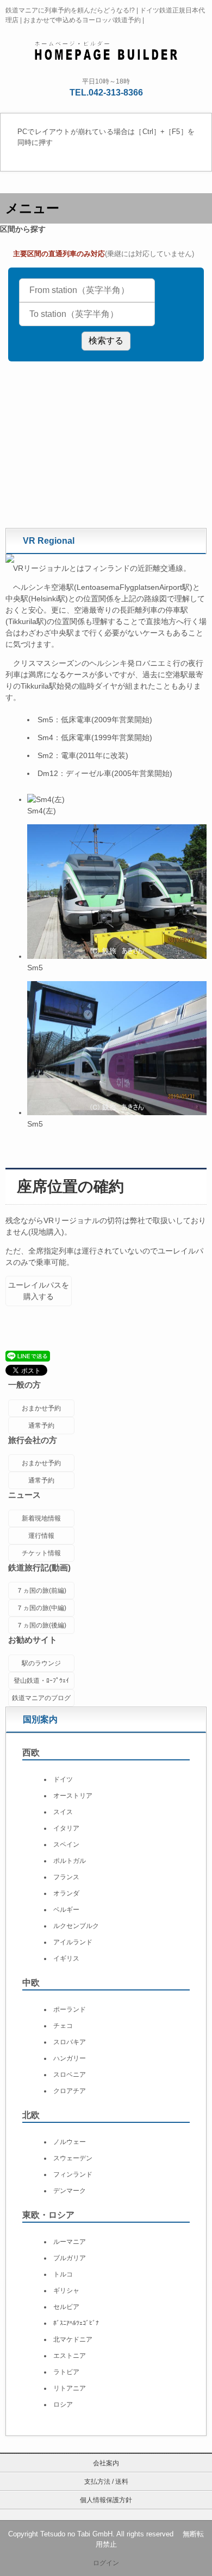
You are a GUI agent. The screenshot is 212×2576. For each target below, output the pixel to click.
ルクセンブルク (76, 1926)
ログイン (106, 2563)
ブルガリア (70, 2258)
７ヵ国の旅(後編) (41, 1625)
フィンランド (73, 2174)
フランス (66, 1877)
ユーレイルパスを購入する (39, 1291)
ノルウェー (70, 2142)
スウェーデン (73, 2158)
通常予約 (41, 1426)
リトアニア (70, 2388)
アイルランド (73, 1942)
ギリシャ (66, 2291)
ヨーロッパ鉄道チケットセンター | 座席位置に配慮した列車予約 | (106, 49)
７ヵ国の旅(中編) (41, 1608)
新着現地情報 (41, 1518)
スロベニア (70, 2075)
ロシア (63, 2405)
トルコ (63, 2274)
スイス (63, 1812)
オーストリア (73, 1796)
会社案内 (106, 2463)
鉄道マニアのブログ (41, 1698)
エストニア (70, 2356)
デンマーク (70, 2191)
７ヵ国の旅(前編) (41, 1591)
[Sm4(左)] (46, 799)
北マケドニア (73, 2339)
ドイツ (63, 1779)
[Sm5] (117, 956)
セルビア (66, 2307)
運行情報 (41, 1536)
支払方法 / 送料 (106, 2482)
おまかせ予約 (41, 1408)
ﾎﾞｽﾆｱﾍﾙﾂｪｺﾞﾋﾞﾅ (76, 2323)
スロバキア (70, 2042)
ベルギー (66, 1910)
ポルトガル (70, 1861)
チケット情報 (41, 1553)
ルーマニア (70, 2242)
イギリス (66, 1958)
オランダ (66, 1893)
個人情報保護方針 (106, 2500)
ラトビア (66, 2372)
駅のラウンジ (41, 1663)
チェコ (63, 2026)
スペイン (66, 1844)
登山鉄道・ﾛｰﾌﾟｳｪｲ (41, 1681)
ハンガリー (70, 2058)
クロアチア (70, 2091)
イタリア (66, 1828)
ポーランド (70, 2009)
